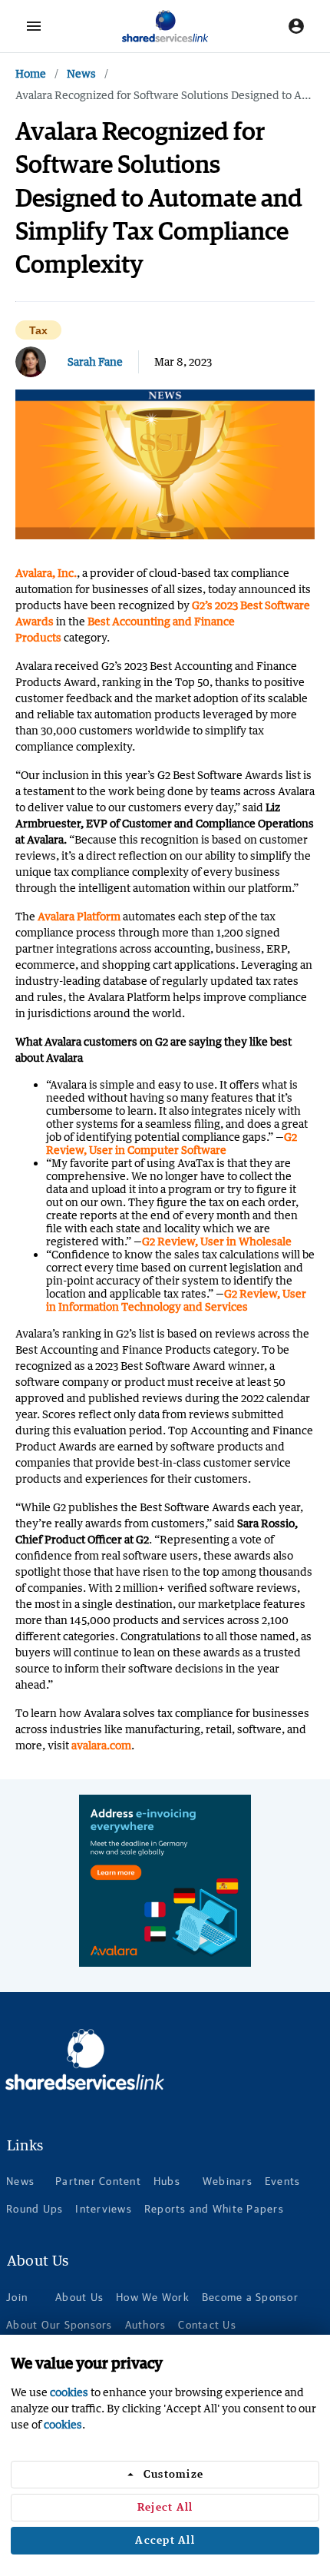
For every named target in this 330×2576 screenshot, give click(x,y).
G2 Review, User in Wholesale (217, 1241)
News (81, 73)
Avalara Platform (79, 916)
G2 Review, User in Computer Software (172, 1143)
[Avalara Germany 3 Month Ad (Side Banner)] (165, 1881)
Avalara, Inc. (46, 573)
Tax (38, 331)
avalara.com (101, 1745)
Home (31, 73)
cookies (69, 2392)
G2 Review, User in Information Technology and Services (176, 1300)
